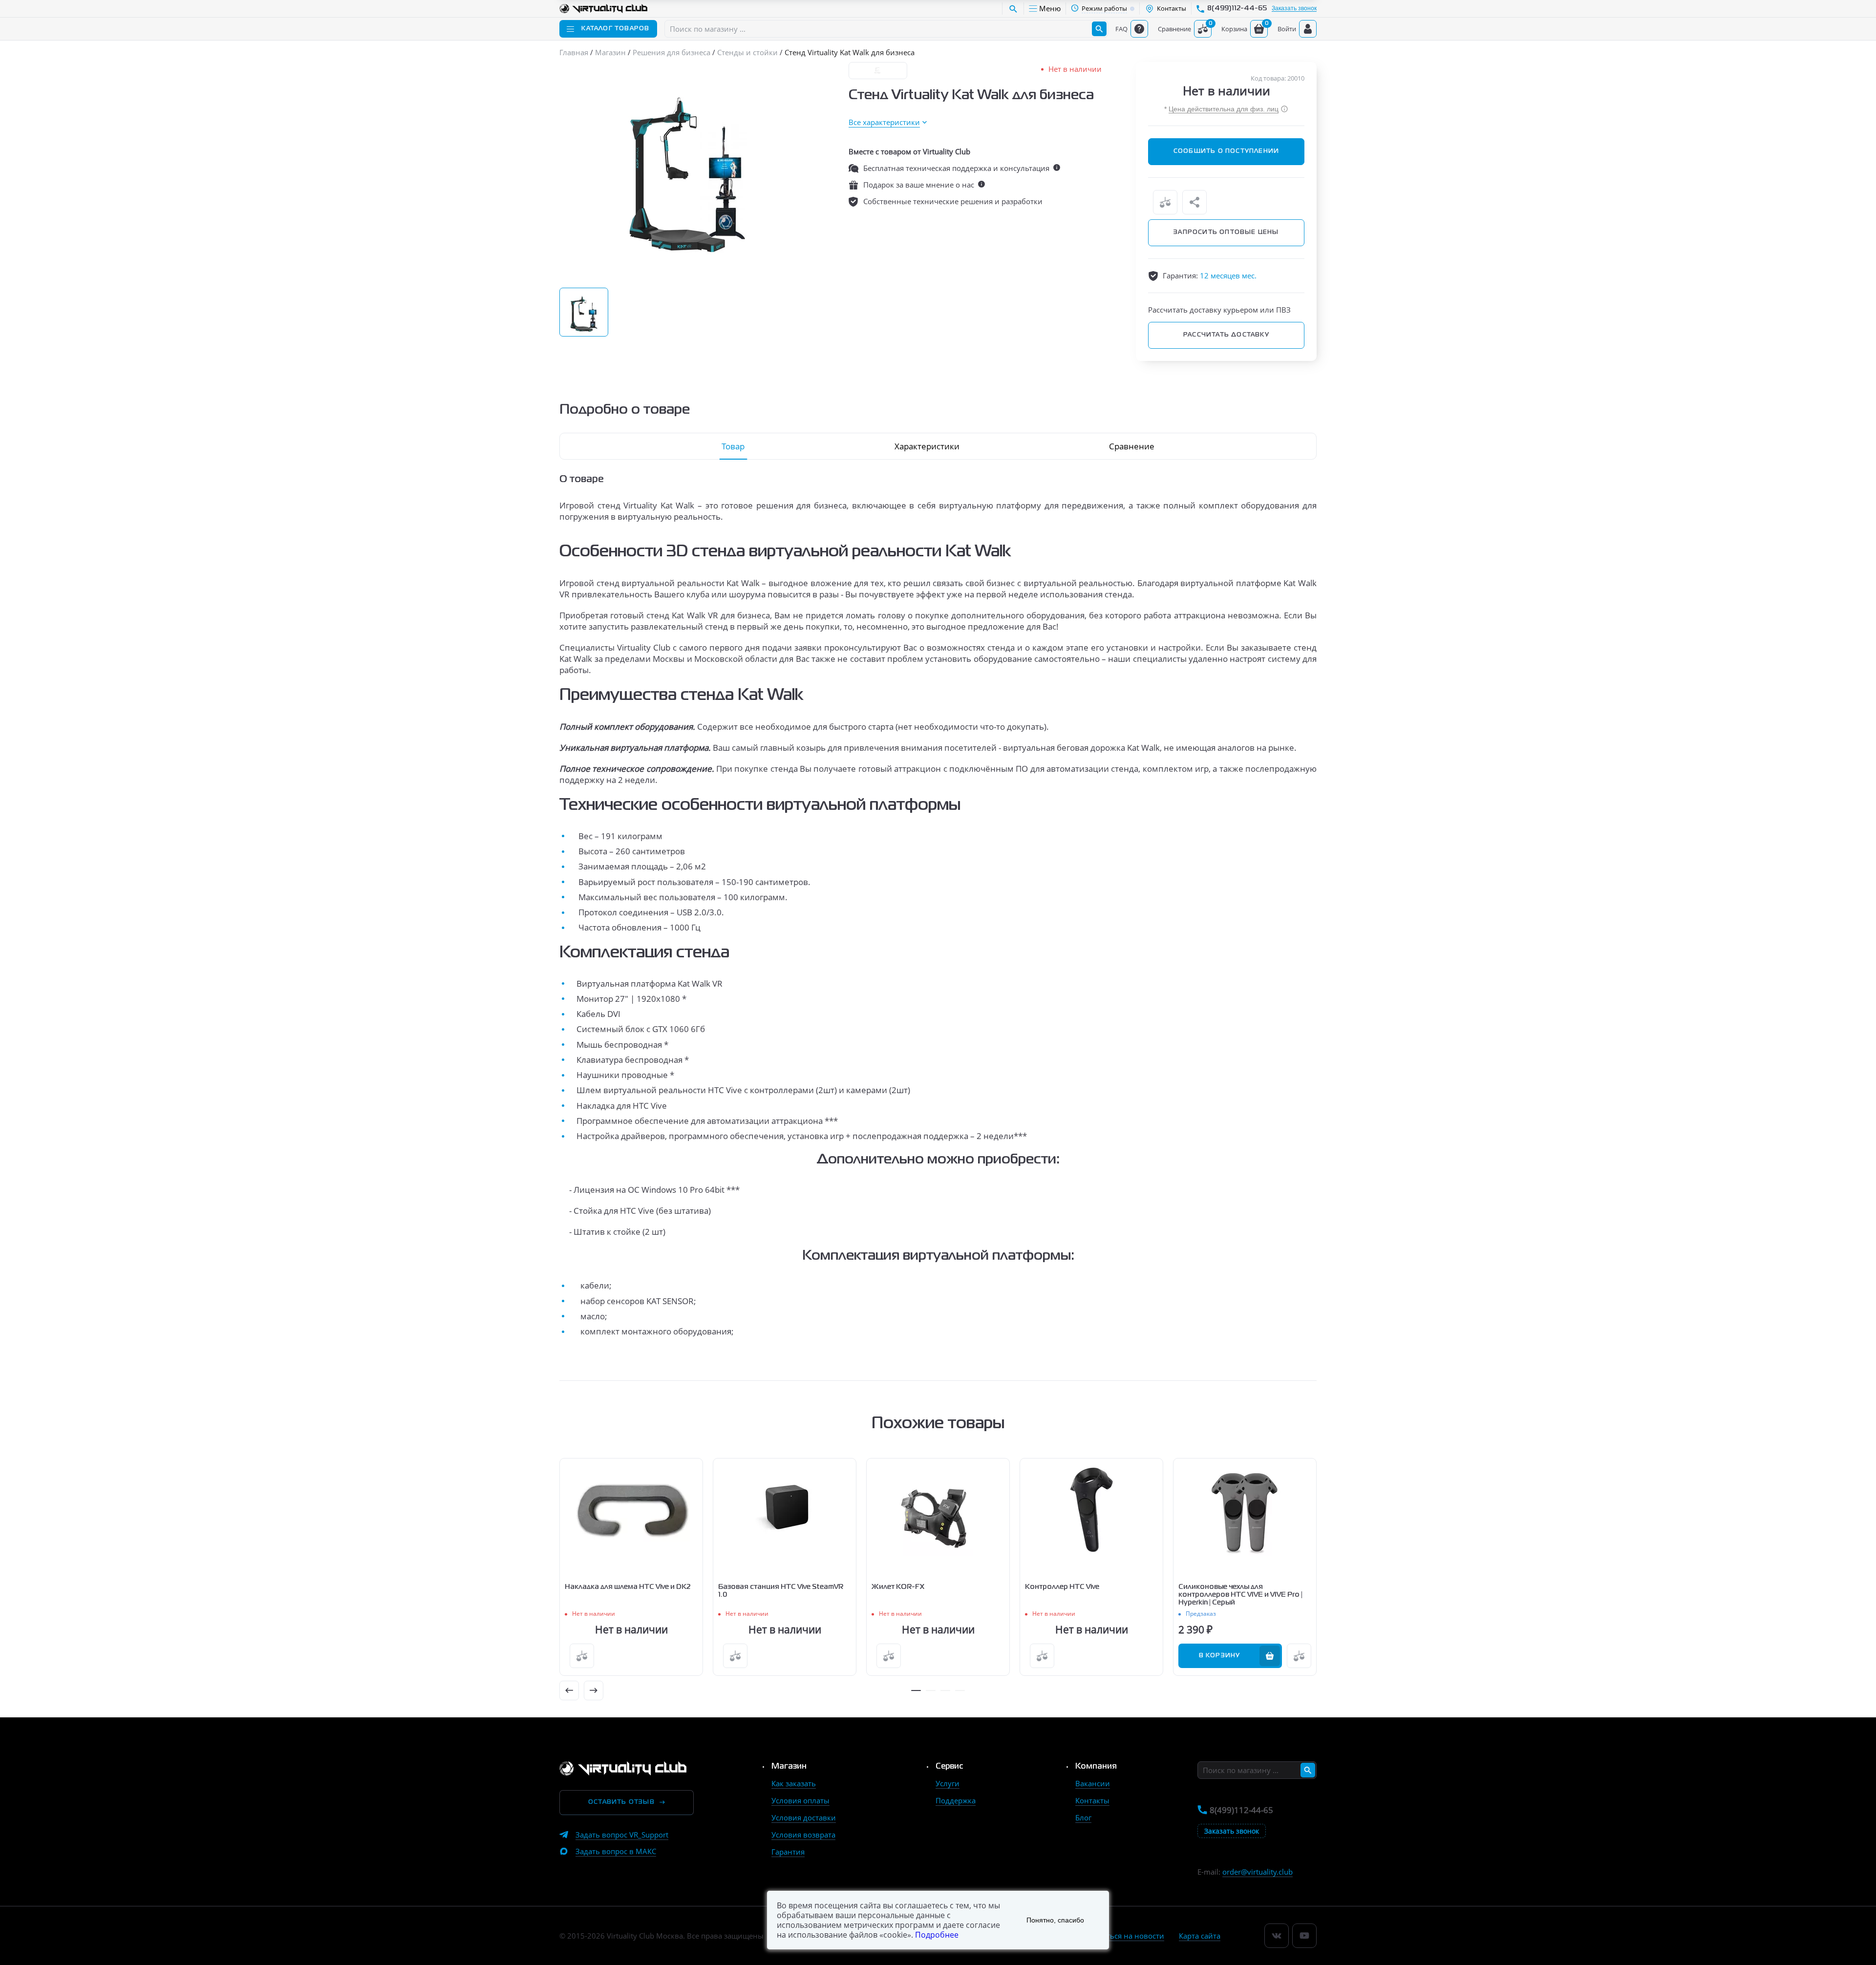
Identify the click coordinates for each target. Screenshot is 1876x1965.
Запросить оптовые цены (1226, 232)
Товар (733, 446)
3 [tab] (945, 1690)
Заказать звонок (1294, 9)
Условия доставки (804, 1817)
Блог (1083, 1817)
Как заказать (794, 1783)
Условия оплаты (800, 1800)
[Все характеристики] (888, 122)
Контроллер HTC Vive (1062, 1587)
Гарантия (788, 1852)
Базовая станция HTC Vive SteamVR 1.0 (781, 1591)
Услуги (948, 1783)
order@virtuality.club (1258, 1872)
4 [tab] (960, 1690)
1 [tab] (916, 1690)
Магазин (789, 1767)
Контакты (1092, 1800)
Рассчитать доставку (1226, 335)
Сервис (949, 1767)
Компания (1096, 1767)
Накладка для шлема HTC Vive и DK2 (628, 1587)
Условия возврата (803, 1835)
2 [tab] (931, 1690)
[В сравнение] (1165, 202)
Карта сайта (1200, 1936)
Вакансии (1093, 1783)
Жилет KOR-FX (898, 1587)
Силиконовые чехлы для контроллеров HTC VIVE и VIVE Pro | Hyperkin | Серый (1240, 1595)
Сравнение (1132, 446)
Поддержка (956, 1800)
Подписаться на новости (1120, 1936)
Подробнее (937, 1935)
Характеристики (927, 446)
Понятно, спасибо (1055, 1920)
